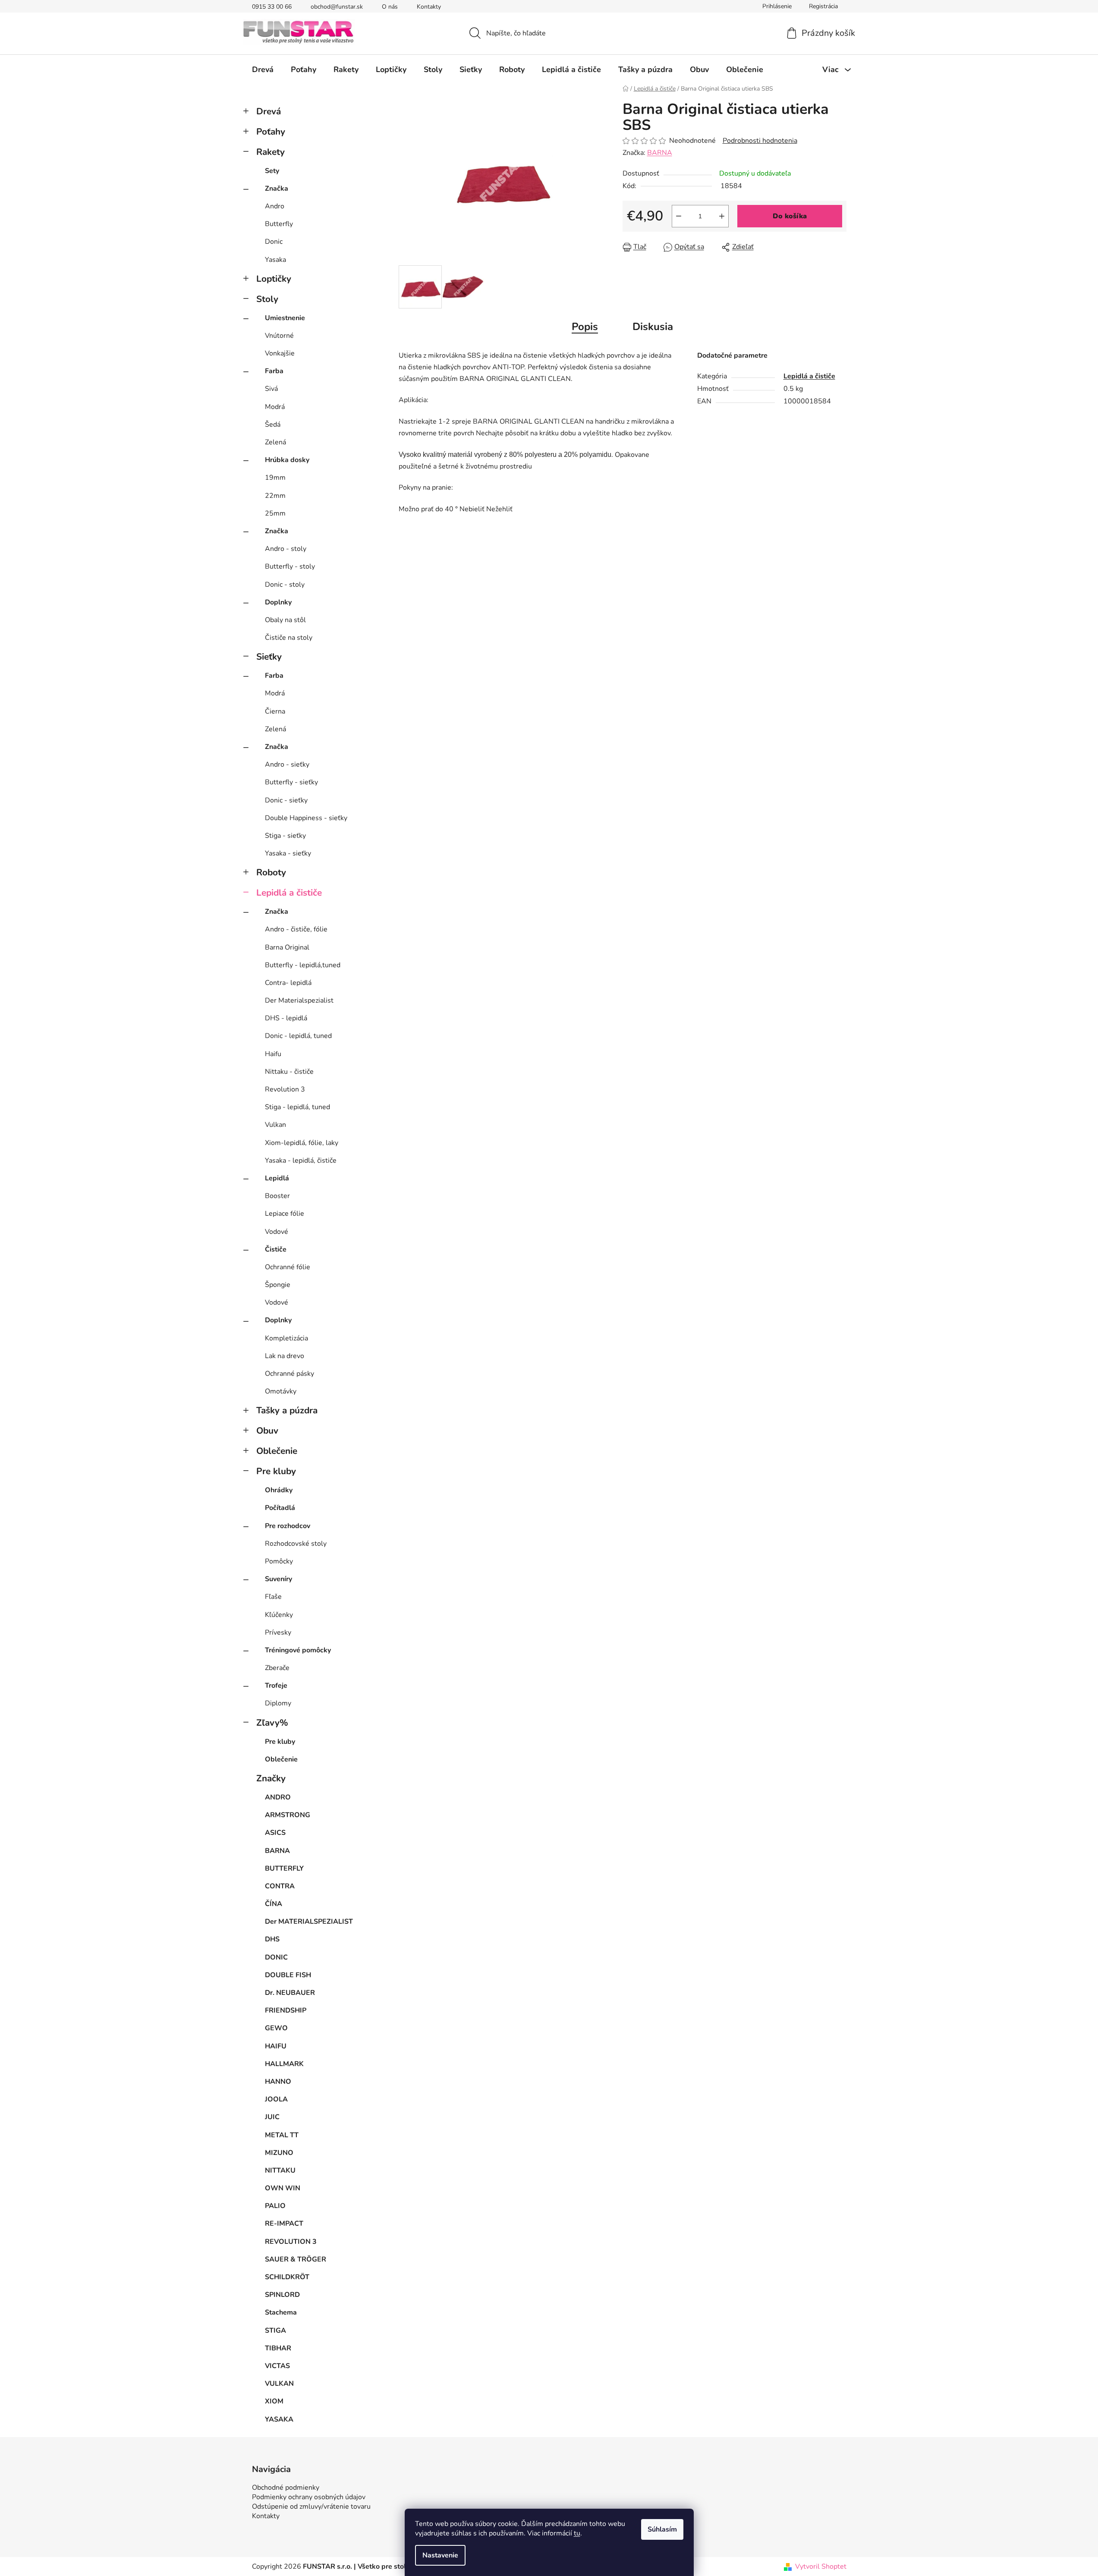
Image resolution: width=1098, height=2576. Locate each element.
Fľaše (273, 1597)
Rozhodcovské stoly (296, 1544)
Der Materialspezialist (299, 1000)
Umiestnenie (285, 318)
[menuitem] (263, 69)
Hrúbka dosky (287, 460)
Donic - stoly (285, 585)
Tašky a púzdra (287, 1410)
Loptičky (274, 279)
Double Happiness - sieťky (306, 818)
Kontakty (429, 7)
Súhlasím (662, 2529)
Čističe (276, 1249)
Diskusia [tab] (653, 327)
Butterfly (279, 224)
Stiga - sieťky (285, 836)
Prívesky (278, 1632)
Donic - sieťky (286, 800)
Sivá (271, 389)
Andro (275, 206)
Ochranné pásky (289, 1374)
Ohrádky (279, 1490)
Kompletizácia (286, 1338)
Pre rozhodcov (288, 1526)
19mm (275, 478)
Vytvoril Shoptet (821, 2567)
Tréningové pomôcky (298, 1650)
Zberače (277, 1668)
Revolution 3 (285, 1089)
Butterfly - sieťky (291, 782)
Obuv (267, 1431)
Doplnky (278, 602)
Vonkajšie (280, 353)
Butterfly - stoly (290, 566)
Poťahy (271, 132)
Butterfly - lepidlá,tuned (303, 965)
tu (577, 2533)
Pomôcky (279, 1561)
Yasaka (275, 260)
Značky (271, 1778)
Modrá (275, 407)
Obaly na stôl (285, 620)
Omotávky (281, 1391)
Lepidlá (277, 1178)
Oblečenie (277, 1451)
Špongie (278, 1285)
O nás (390, 7)
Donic (274, 242)
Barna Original (287, 947)
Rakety (271, 152)
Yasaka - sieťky (288, 853)
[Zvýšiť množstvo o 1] (722, 216)
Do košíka (790, 216)
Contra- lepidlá (288, 983)
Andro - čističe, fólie (296, 929)
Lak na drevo (285, 1356)
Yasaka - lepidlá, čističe (301, 1161)
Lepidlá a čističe (289, 893)
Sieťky (269, 657)
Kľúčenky (279, 1615)
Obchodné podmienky (286, 2488)
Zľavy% (272, 1723)
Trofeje (276, 1686)
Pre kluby (276, 1471)
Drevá (269, 111)
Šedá (273, 425)
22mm (275, 496)
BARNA (660, 153)
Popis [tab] (585, 327)
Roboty (271, 872)
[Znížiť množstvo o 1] (679, 216)
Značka (277, 189)
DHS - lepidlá (286, 1018)
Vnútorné (279, 336)
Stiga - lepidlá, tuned (297, 1107)
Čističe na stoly (289, 638)
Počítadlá (280, 1508)
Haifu (273, 1054)
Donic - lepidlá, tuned (298, 1036)
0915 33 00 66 (272, 7)
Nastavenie (440, 2555)
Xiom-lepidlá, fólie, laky (302, 1143)
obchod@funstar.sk (337, 7)
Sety (272, 171)
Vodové (277, 1232)
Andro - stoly (286, 549)
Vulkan (275, 1125)
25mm (275, 513)
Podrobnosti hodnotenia (760, 141)
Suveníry (278, 1579)
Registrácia (823, 6)
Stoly (267, 299)
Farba (274, 371)
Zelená (275, 442)
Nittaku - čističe (289, 1072)
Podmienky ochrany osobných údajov (309, 2497)
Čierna (275, 711)
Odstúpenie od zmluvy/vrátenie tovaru (311, 2507)
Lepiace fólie (285, 1214)
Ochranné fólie (288, 1267)
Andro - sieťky (287, 764)
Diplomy (278, 1703)
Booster (277, 1196)
